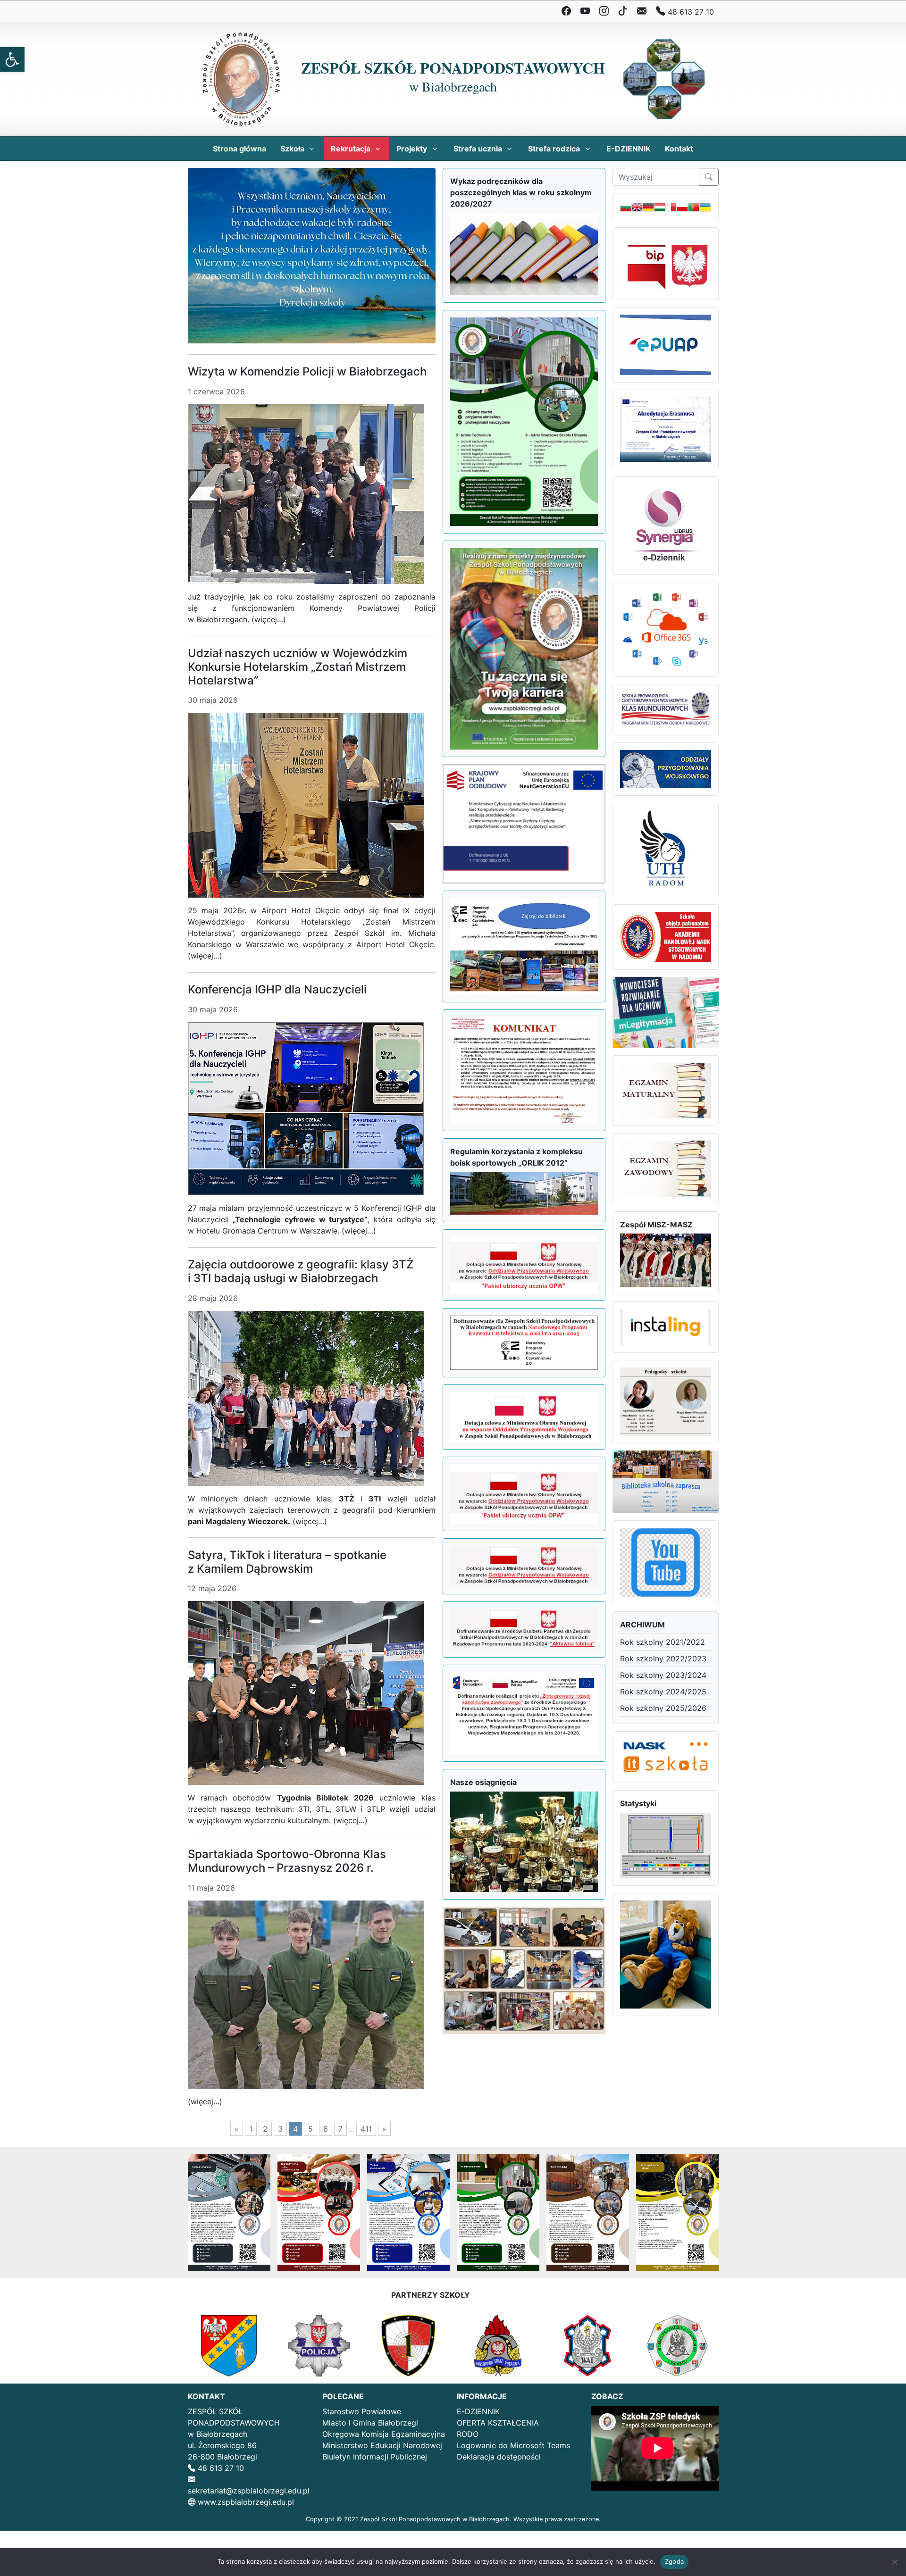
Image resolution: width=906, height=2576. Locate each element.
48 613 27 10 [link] (690, 12)
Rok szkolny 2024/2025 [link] (663, 1692)
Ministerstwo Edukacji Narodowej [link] (382, 2445)
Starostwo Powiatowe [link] (362, 2411)
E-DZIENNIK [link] (478, 2411)
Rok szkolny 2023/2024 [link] (663, 1675)
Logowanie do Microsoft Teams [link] (513, 2445)
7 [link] (340, 2129)
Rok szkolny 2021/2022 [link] (663, 1642)
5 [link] (310, 2129)
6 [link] (326, 2129)
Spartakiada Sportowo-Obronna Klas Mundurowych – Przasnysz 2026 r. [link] (287, 1861)
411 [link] (366, 2129)
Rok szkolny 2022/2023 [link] (663, 1659)
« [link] (237, 2129)
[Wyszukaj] (709, 177)
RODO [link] (468, 2434)
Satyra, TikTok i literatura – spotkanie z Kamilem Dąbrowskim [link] (287, 1562)
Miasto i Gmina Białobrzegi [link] (370, 2423)
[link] (12, 59)
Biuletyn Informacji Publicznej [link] (375, 2457)
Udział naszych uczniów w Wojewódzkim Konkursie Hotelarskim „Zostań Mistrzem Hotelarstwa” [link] (298, 667)
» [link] (384, 2129)
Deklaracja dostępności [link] (499, 2457)
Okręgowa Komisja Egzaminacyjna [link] (384, 2434)
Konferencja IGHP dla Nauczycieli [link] (277, 989)
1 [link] (251, 2129)
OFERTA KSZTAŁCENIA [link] (498, 2423)
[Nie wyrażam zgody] (894, 2562)
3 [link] (280, 2129)
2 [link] (265, 2129)
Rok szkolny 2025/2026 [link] (663, 1708)
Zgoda (674, 2561)
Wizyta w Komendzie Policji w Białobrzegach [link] (307, 371)
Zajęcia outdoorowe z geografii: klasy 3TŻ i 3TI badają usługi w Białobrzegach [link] (301, 1271)
